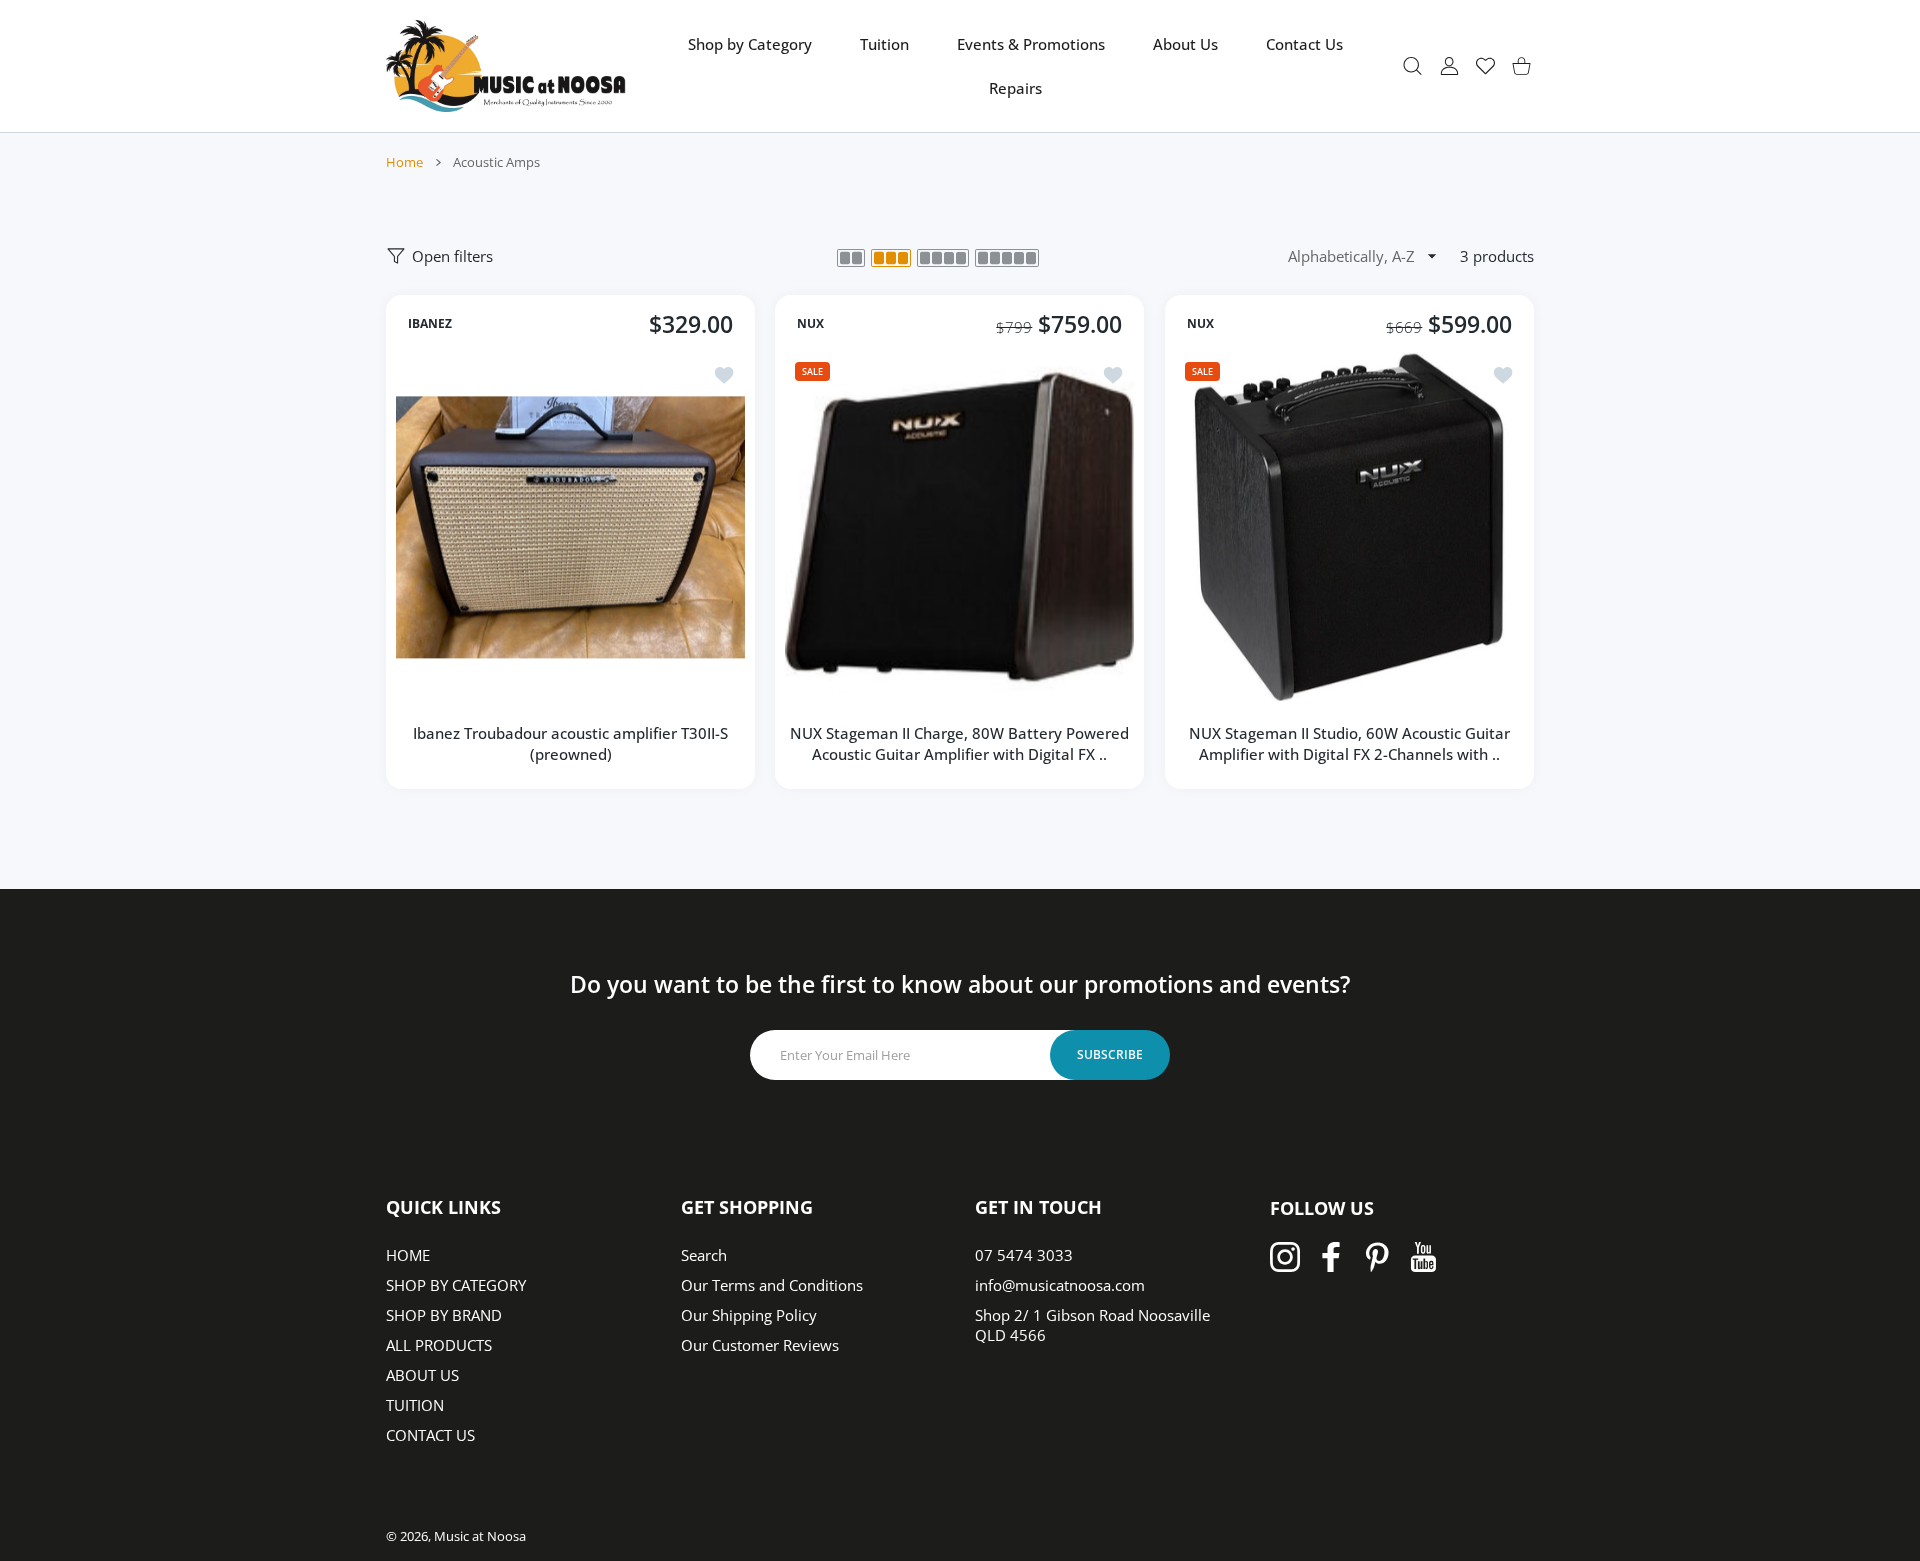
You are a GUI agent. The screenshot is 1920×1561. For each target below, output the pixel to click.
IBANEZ (430, 324)
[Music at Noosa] (506, 66)
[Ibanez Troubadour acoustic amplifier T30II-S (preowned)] (570, 526)
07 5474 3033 (1024, 1255)
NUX (810, 324)
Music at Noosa (480, 1536)
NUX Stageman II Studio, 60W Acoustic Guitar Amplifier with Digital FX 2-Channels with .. (1349, 743)
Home (404, 162)
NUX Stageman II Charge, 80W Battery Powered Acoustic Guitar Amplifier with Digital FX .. (959, 743)
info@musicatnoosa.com (1060, 1285)
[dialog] (1412, 65)
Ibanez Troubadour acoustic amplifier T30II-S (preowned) (570, 743)
